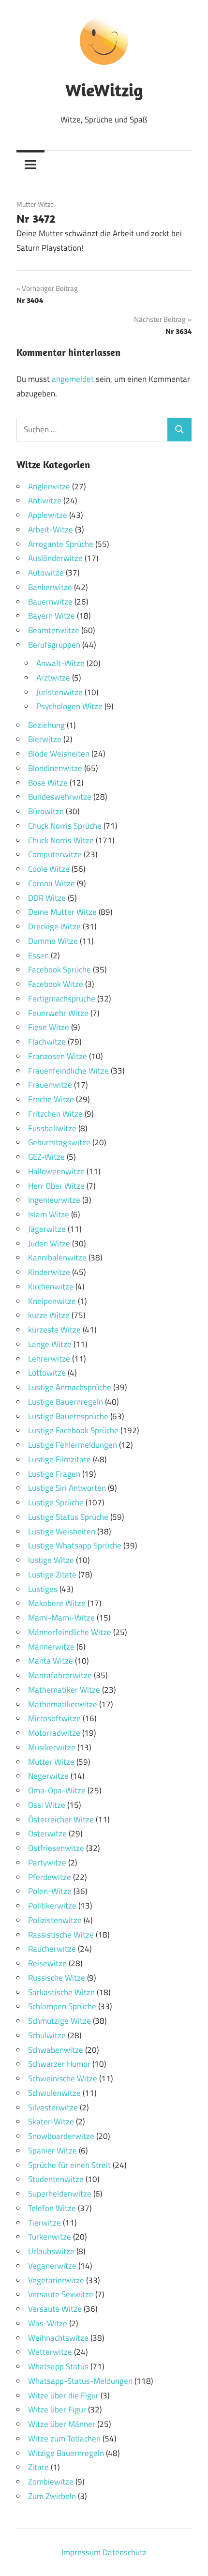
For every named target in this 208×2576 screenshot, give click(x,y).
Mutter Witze (35, 204)
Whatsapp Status (58, 2366)
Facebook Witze (56, 984)
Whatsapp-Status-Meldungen (80, 2381)
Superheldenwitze (60, 2194)
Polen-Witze (50, 1891)
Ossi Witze (47, 1805)
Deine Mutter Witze (62, 912)
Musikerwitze (52, 1747)
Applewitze (48, 515)
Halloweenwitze (56, 1171)
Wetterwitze (50, 2352)
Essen (38, 955)
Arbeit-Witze (51, 530)
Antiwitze (45, 500)
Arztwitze (53, 678)
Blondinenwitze (55, 768)
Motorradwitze (54, 1733)
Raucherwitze (52, 1949)
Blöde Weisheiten (59, 754)
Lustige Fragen (54, 1474)
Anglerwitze (49, 486)
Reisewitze (47, 1963)
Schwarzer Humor (59, 2064)
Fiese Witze (49, 1027)
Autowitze (46, 573)
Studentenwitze (56, 2179)
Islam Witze (49, 1214)
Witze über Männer (62, 2424)
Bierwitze (45, 739)
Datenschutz (125, 2552)
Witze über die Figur (63, 2395)
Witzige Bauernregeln (66, 2453)
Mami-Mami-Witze (61, 1618)
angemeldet (73, 379)
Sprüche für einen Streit (69, 2165)
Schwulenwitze (54, 2093)
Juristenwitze (59, 692)
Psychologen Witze (69, 706)
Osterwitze (47, 1834)
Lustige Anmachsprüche (70, 1387)
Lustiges (43, 1589)
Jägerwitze (47, 1229)
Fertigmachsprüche (62, 999)
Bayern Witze (52, 616)
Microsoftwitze (54, 1718)
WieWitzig (104, 90)
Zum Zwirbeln (52, 2496)
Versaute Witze (55, 2309)
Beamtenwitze (54, 630)
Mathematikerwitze (63, 1704)
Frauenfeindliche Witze (68, 1071)
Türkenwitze (50, 2237)
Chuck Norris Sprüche (65, 826)
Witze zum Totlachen (64, 2439)
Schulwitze (47, 2035)
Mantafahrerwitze (60, 1675)
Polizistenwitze (55, 1920)
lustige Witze (51, 1560)
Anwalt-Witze (60, 663)
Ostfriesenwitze (56, 1848)
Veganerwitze (52, 2266)
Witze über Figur (57, 2409)
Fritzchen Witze (55, 1114)
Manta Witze (51, 1661)
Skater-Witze (51, 2121)
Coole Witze (49, 869)
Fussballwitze (52, 1128)
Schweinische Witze (63, 2078)
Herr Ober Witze (56, 1186)
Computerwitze (55, 854)
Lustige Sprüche (56, 1502)
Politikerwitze (52, 1906)
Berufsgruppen (54, 645)
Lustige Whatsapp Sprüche (75, 1546)
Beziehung (46, 725)
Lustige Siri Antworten (67, 1488)
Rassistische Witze (61, 1935)
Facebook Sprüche (59, 970)
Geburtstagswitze (59, 1142)
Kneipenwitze (52, 1301)
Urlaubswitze (51, 2251)
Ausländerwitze (55, 558)
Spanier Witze (52, 2151)
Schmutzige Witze (59, 2021)
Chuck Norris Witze (61, 840)
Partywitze (47, 1863)
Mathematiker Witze (64, 1690)
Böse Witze (48, 783)
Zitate (38, 2467)
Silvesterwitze (53, 2107)
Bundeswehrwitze (60, 797)
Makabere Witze (57, 1603)
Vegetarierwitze (56, 2280)
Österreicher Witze (61, 1819)
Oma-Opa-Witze (57, 1790)
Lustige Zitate (52, 1575)
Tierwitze (45, 2223)
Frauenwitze (50, 1085)
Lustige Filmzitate (59, 1459)
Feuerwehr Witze (58, 1013)
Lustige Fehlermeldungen (73, 1445)
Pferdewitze (50, 1877)
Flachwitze (47, 1042)
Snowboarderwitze (61, 2136)
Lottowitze (47, 1373)
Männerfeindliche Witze (70, 1632)
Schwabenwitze (56, 2050)
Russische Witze (57, 1978)
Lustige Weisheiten (62, 1531)
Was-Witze (48, 2323)
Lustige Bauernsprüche (68, 1416)
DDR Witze (47, 898)
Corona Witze (52, 883)
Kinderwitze (49, 1272)
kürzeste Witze (54, 1330)
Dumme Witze (53, 941)
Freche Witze (51, 1099)
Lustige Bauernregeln (66, 1402)
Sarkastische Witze (61, 1992)
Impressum (81, 2552)
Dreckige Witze (54, 926)
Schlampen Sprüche (62, 2006)
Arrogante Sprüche (61, 544)
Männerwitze (51, 1647)
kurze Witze (49, 1315)
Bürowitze (46, 811)
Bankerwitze (50, 587)
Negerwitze (48, 1776)
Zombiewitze (51, 2482)
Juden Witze (49, 1243)
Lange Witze (50, 1344)
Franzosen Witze (58, 1056)
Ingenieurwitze (54, 1200)
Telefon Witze (52, 2208)
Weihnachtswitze (58, 2338)
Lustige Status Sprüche (68, 1517)
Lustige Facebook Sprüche (73, 1430)
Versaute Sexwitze (61, 2294)
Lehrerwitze (49, 1359)
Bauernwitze (50, 602)
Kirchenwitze (51, 1287)
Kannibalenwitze (57, 1258)
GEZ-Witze (46, 1157)
